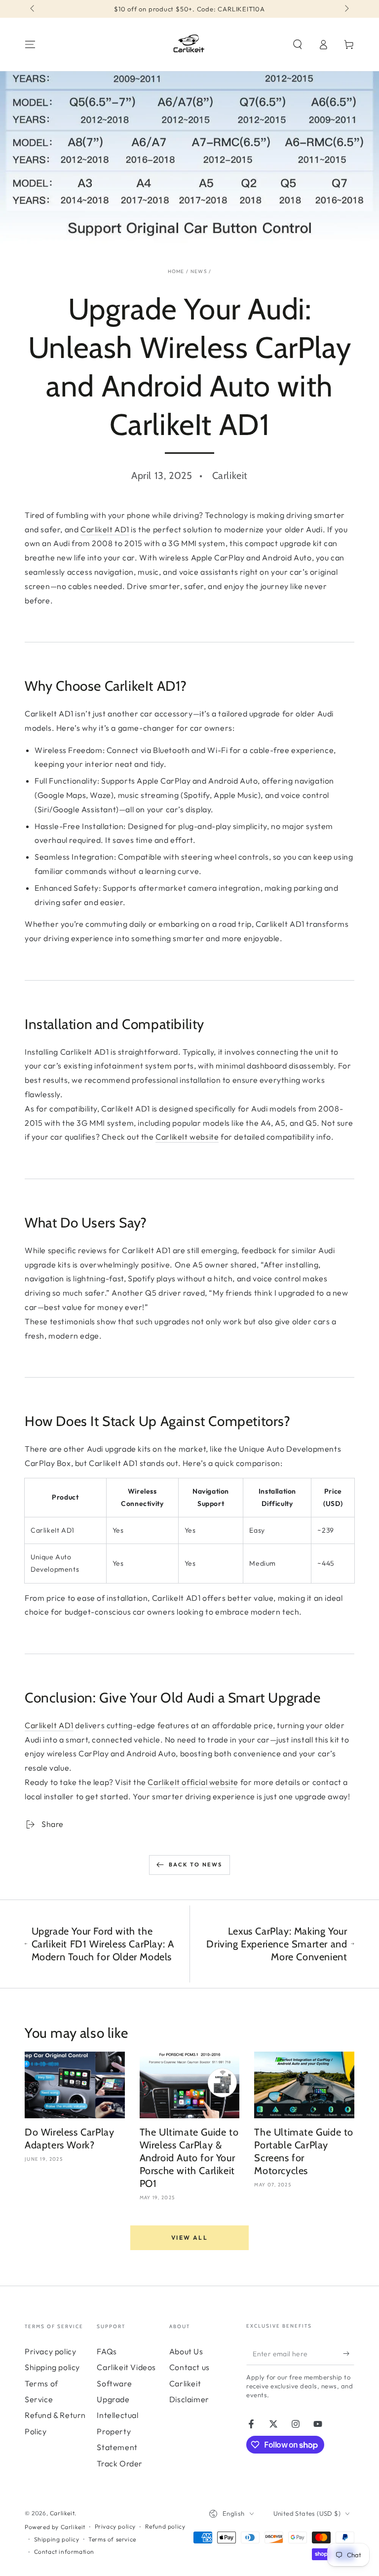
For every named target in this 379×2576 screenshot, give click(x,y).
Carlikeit (62, 2513)
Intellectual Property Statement (117, 2431)
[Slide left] (33, 9)
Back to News (195, 1864)
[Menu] (30, 44)
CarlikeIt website (187, 1137)
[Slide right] (346, 9)
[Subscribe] (349, 2354)
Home (176, 271)
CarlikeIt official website (193, 1782)
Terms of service (112, 2539)
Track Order (120, 2463)
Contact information (64, 2552)
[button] (298, 44)
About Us (186, 2351)
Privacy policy (50, 2351)
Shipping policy (52, 2367)
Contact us (189, 2367)
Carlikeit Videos (126, 2367)
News (199, 271)
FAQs (107, 2351)
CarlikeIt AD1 (105, 529)
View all (189, 2238)
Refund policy (165, 2526)
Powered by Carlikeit (55, 2527)
